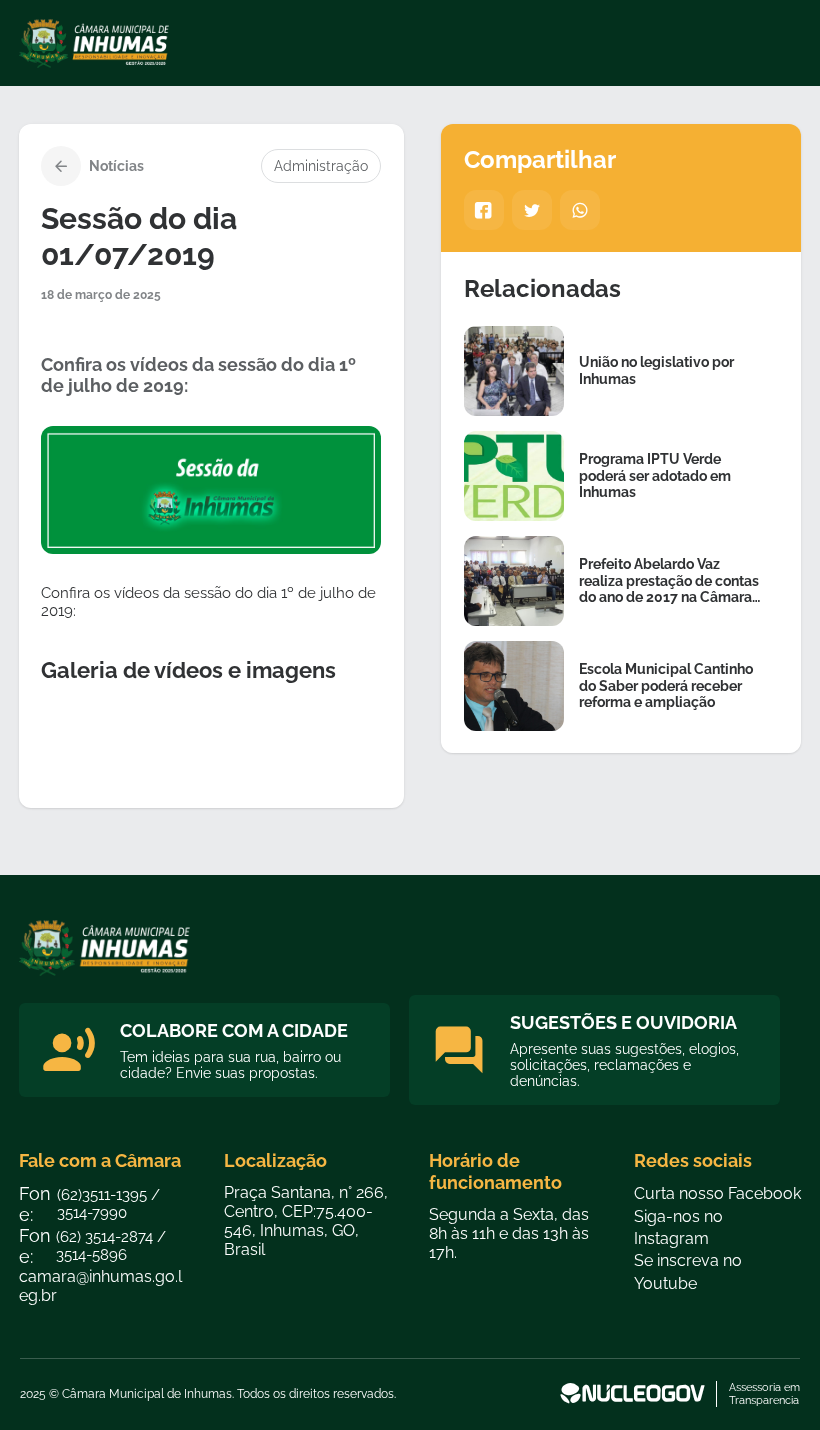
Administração (321, 166)
